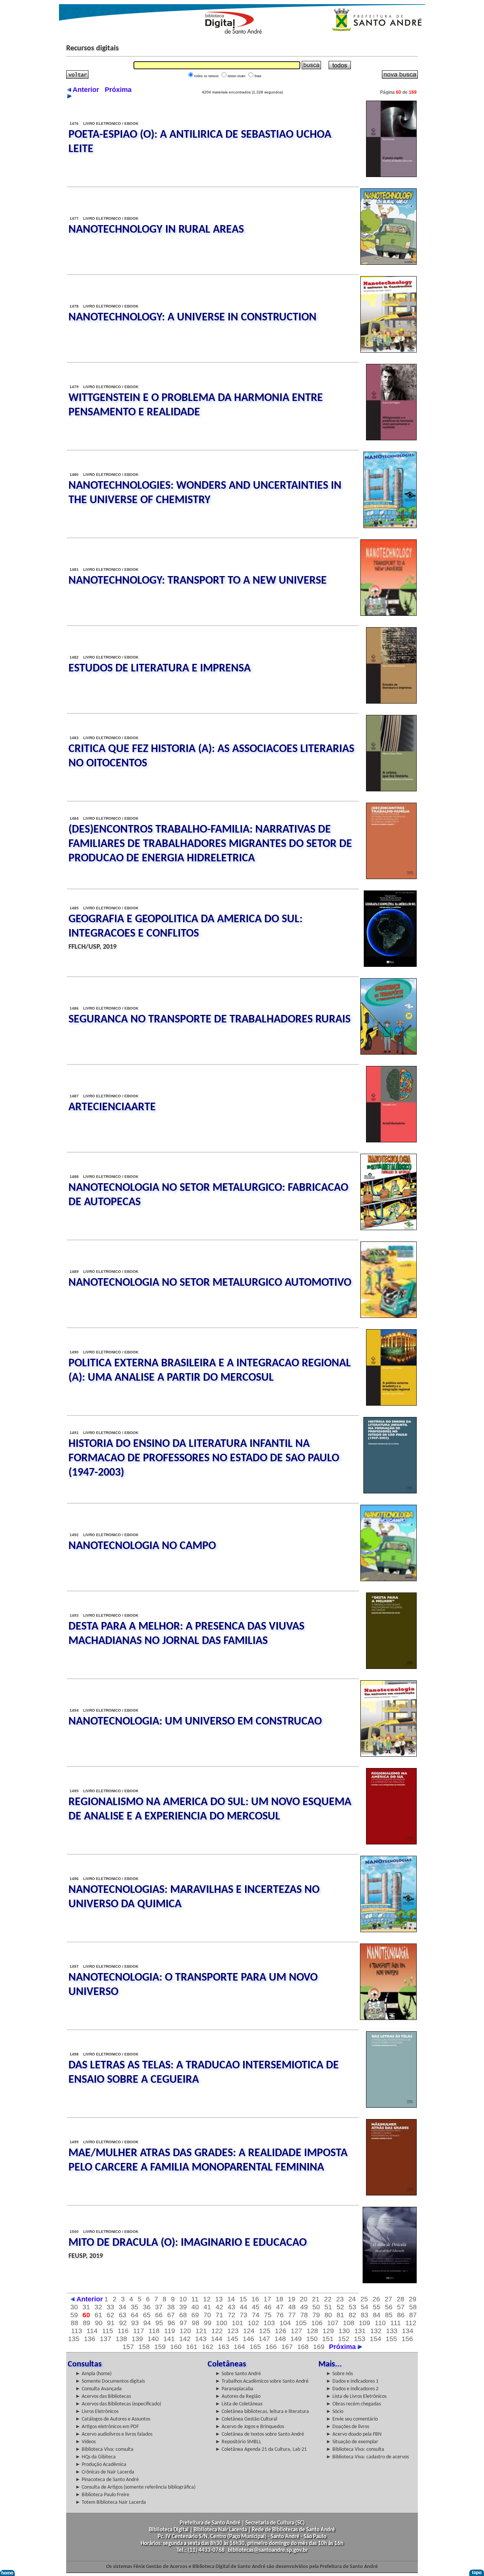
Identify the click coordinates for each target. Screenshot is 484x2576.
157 (128, 2347)
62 (110, 2315)
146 (248, 2339)
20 (304, 2299)
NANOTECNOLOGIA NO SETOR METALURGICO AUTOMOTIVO (210, 1283)
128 (312, 2331)
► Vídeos (85, 2442)
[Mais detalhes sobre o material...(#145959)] (389, 1930)
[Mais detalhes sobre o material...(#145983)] (392, 877)
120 (185, 2331)
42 (219, 2307)
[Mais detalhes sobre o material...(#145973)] (392, 1140)
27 (388, 2299)
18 (279, 2299)
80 (328, 2315)
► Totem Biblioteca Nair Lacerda (111, 2502)
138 (121, 2339)
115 (108, 2331)
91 (111, 2323)
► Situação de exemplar (352, 2442)
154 (375, 2339)
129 (328, 2331)
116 (123, 2331)
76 (280, 2315)
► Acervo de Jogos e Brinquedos (250, 2427)
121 (201, 2331)
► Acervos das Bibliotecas (103, 2397)
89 (87, 2323)
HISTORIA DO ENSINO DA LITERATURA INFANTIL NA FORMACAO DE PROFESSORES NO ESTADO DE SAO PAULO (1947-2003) (204, 1458)
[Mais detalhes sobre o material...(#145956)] (388, 2018)
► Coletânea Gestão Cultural (246, 2419)
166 (271, 2347)
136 (90, 2339)
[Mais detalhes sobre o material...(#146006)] (392, 175)
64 (135, 2315)
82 (352, 2315)
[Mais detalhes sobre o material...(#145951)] (390, 2281)
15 (243, 2299)
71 (219, 2315)
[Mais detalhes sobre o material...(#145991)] (392, 438)
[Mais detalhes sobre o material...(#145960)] (392, 1843)
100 (222, 2323)
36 (147, 2307)
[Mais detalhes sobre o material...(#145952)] (392, 2194)
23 (340, 2299)
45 (256, 2307)
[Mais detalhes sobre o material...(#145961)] (389, 1755)
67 (171, 2315)
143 (201, 2339)
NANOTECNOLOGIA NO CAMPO (142, 1546)
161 (192, 2347)
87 (413, 2315)
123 (233, 2331)
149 (296, 2339)
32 (98, 2307)
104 (285, 2323)
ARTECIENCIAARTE (112, 1107)
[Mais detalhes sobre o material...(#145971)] (389, 1228)
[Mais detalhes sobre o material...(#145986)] (392, 789)
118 (154, 2331)
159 (160, 2347)
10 (183, 2299)
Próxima (343, 2347)
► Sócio (335, 2412)
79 (316, 2315)
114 (92, 2331)
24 (352, 2299)
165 (255, 2347)
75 (268, 2315)
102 (253, 2323)
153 (360, 2339)
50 (316, 2307)
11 (195, 2299)
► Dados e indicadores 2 (352, 2389)
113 (77, 2331)
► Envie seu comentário (352, 2419)
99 (208, 2323)
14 (231, 2299)
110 (380, 2323)
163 (223, 2347)
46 (268, 2307)
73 (244, 2315)
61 (98, 2315)
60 (86, 2315)
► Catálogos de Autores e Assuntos (113, 2419)
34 (123, 2307)
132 (376, 2331)
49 (304, 2307)
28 (400, 2299)
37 (159, 2307)
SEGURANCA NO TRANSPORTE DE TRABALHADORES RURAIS (209, 1020)
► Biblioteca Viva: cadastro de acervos (367, 2457)
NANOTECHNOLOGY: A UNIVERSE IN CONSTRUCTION (192, 318)
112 (411, 2323)
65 (147, 2315)
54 (365, 2307)
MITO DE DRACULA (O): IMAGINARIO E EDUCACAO (188, 2243)
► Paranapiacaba (234, 2389)
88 (74, 2323)
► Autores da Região (238, 2397)
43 (231, 2307)
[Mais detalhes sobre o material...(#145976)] (390, 965)
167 (287, 2347)
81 (340, 2315)
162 (208, 2347)
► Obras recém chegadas (353, 2404)
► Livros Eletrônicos (97, 2412)
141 (169, 2339)
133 (392, 2331)
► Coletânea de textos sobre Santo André (260, 2434)
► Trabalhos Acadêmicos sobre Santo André (262, 2381)
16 (255, 2299)
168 (303, 2347)
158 (144, 2347)
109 (365, 2323)
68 (183, 2315)
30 (74, 2307)
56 (389, 2307)
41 (207, 2307)
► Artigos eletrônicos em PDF (107, 2427)
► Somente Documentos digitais (110, 2381)
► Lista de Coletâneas (239, 2404)
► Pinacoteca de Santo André (107, 2480)
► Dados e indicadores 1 (352, 2381)
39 (183, 2307)
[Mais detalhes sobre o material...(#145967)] (390, 1492)
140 (153, 2339)
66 (159, 2315)
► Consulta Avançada (99, 2389)
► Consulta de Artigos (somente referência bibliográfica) (135, 2487)
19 (292, 2299)
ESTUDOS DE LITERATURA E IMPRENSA (160, 669)
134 (408, 2331)
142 (185, 2339)
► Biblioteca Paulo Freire (102, 2495)
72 (231, 2315)
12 (207, 2299)
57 (401, 2307)
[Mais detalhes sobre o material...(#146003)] (389, 263)
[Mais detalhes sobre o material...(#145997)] (389, 351)
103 (269, 2323)
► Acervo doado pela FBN (354, 2434)
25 (364, 2299)
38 (171, 2307)
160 (176, 2347)
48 (292, 2307)
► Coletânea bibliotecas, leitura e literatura (262, 2412)
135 (74, 2339)
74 (256, 2315)
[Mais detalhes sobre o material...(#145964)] (392, 1667)
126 (281, 2331)
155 (391, 2339)
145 (233, 2339)
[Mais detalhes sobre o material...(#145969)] (392, 1404)
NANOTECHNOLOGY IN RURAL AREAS (156, 230)
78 (304, 2315)
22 (328, 2299)
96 (171, 2323)
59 (74, 2315)
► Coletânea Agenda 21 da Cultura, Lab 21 (261, 2449)
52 (340, 2307)
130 (344, 2331)
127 (296, 2331)
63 (123, 2315)
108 (349, 2323)
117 (139, 2331)
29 (413, 2299)
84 (377, 2315)
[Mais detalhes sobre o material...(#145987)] (392, 702)
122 (217, 2331)
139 (137, 2339)
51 (328, 2307)
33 (110, 2307)
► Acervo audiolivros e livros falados (114, 2434)
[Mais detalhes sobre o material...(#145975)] (389, 1053)
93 (135, 2323)
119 (170, 2331)
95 (159, 2323)
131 (360, 2331)
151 (328, 2339)
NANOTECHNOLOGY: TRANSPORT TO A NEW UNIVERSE (198, 581)
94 (147, 2323)
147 (264, 2339)
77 (292, 2315)
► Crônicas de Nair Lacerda (105, 2472)
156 (407, 2339)
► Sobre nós (339, 2374)
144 (217, 2339)
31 (86, 2307)
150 (312, 2339)
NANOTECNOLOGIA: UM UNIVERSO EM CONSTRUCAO (195, 1722)
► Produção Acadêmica (101, 2465)
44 (244, 2307)
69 (195, 2315)
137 (105, 2339)
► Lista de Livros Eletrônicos (356, 2397)
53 (352, 2307)
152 (344, 2339)
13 (219, 2299)
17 (267, 2299)
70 (207, 2315)
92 (123, 2323)
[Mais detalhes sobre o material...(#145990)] (390, 526)
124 (249, 2331)
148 (280, 2339)
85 (389, 2315)
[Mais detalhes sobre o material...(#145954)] (392, 2106)
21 (316, 2299)
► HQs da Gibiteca (95, 2457)
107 (333, 2323)
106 (317, 2323)
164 (239, 2347)
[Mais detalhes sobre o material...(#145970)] (389, 1316)
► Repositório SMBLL (238, 2442)
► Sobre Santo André (238, 2374)
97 (183, 2323)
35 (135, 2307)
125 (265, 2331)
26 (376, 2299)
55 (377, 2307)
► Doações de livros (347, 2427)
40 (195, 2307)
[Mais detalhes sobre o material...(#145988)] (389, 614)
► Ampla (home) (93, 2374)
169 (319, 2347)
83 (365, 2315)
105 (301, 2323)
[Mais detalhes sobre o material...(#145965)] (389, 1579)
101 (237, 2323)
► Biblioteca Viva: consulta (104, 2449)
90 (99, 2323)
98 (195, 2323)
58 (413, 2307)
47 (280, 2307)
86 (401, 2315)
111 (396, 2323)
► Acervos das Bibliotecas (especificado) (118, 2404)
